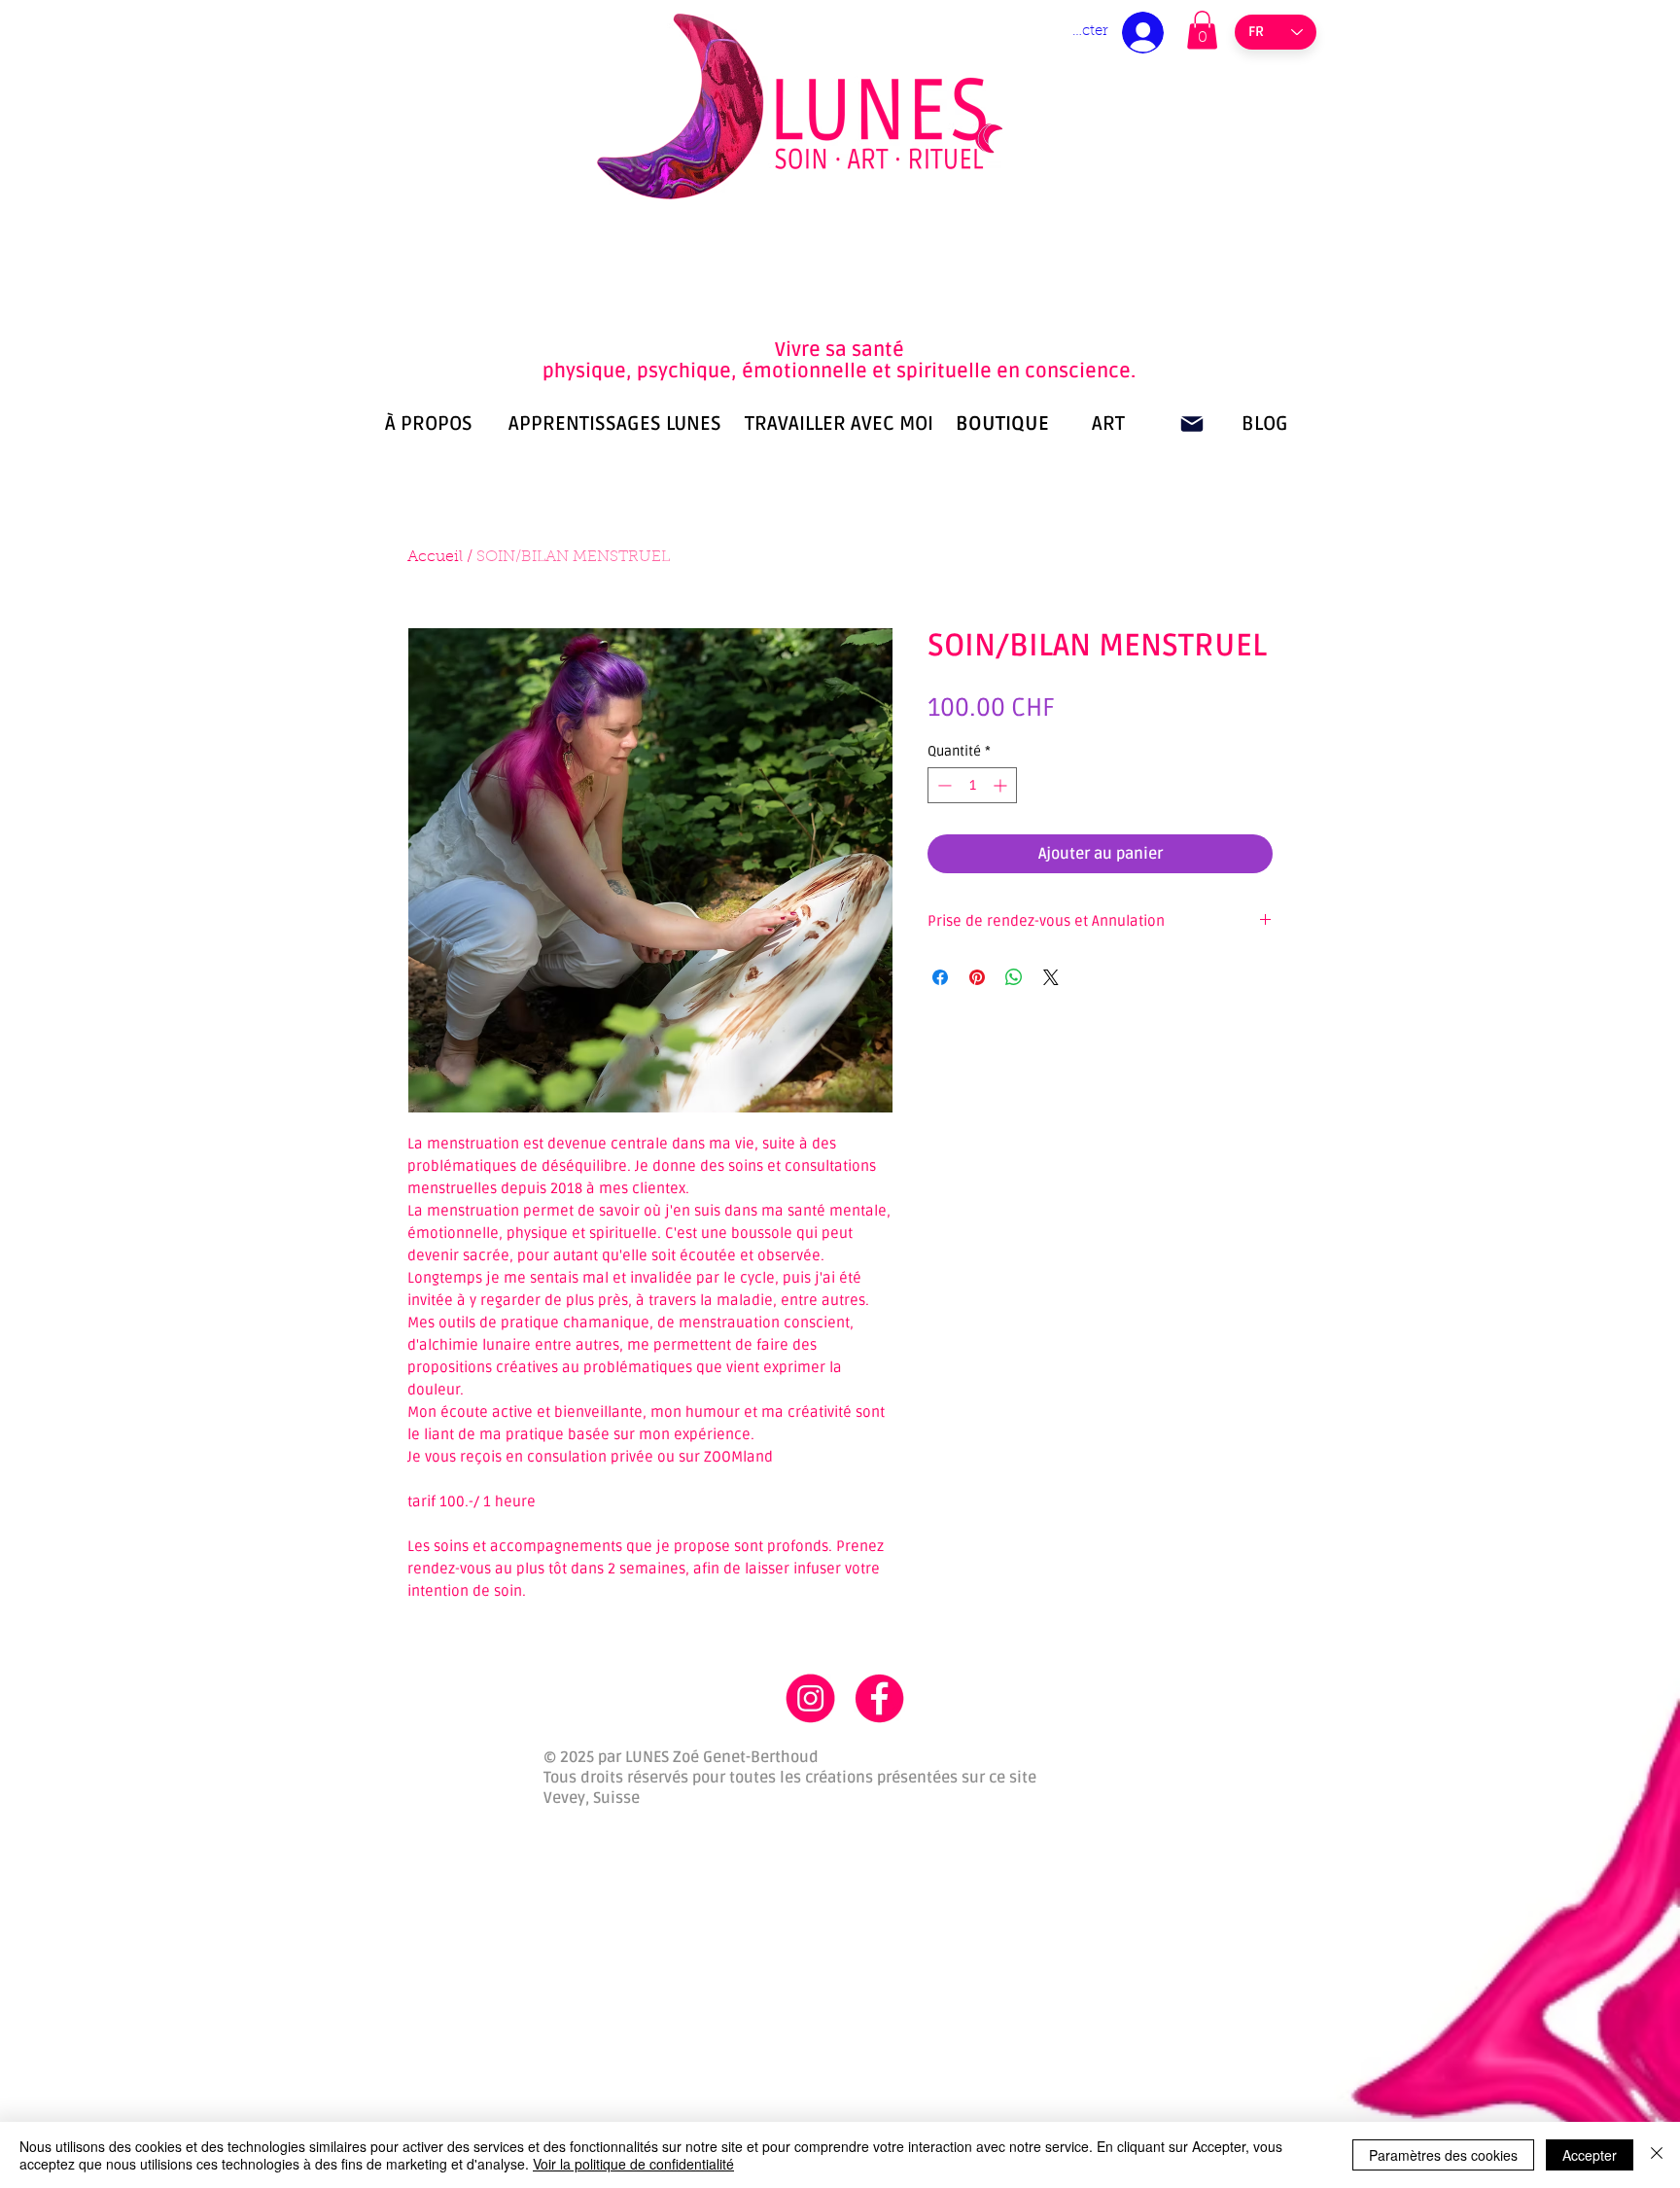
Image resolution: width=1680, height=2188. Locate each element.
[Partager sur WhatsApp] (1014, 977)
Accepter (1590, 2155)
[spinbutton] (972, 785)
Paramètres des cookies (1443, 2155)
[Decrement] (943, 785)
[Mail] (1192, 424)
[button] (1202, 30)
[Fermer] (1657, 2155)
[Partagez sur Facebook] (940, 977)
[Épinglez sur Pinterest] (977, 977)
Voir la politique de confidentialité (633, 2164)
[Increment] (1002, 785)
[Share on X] (1051, 977)
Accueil (435, 557)
